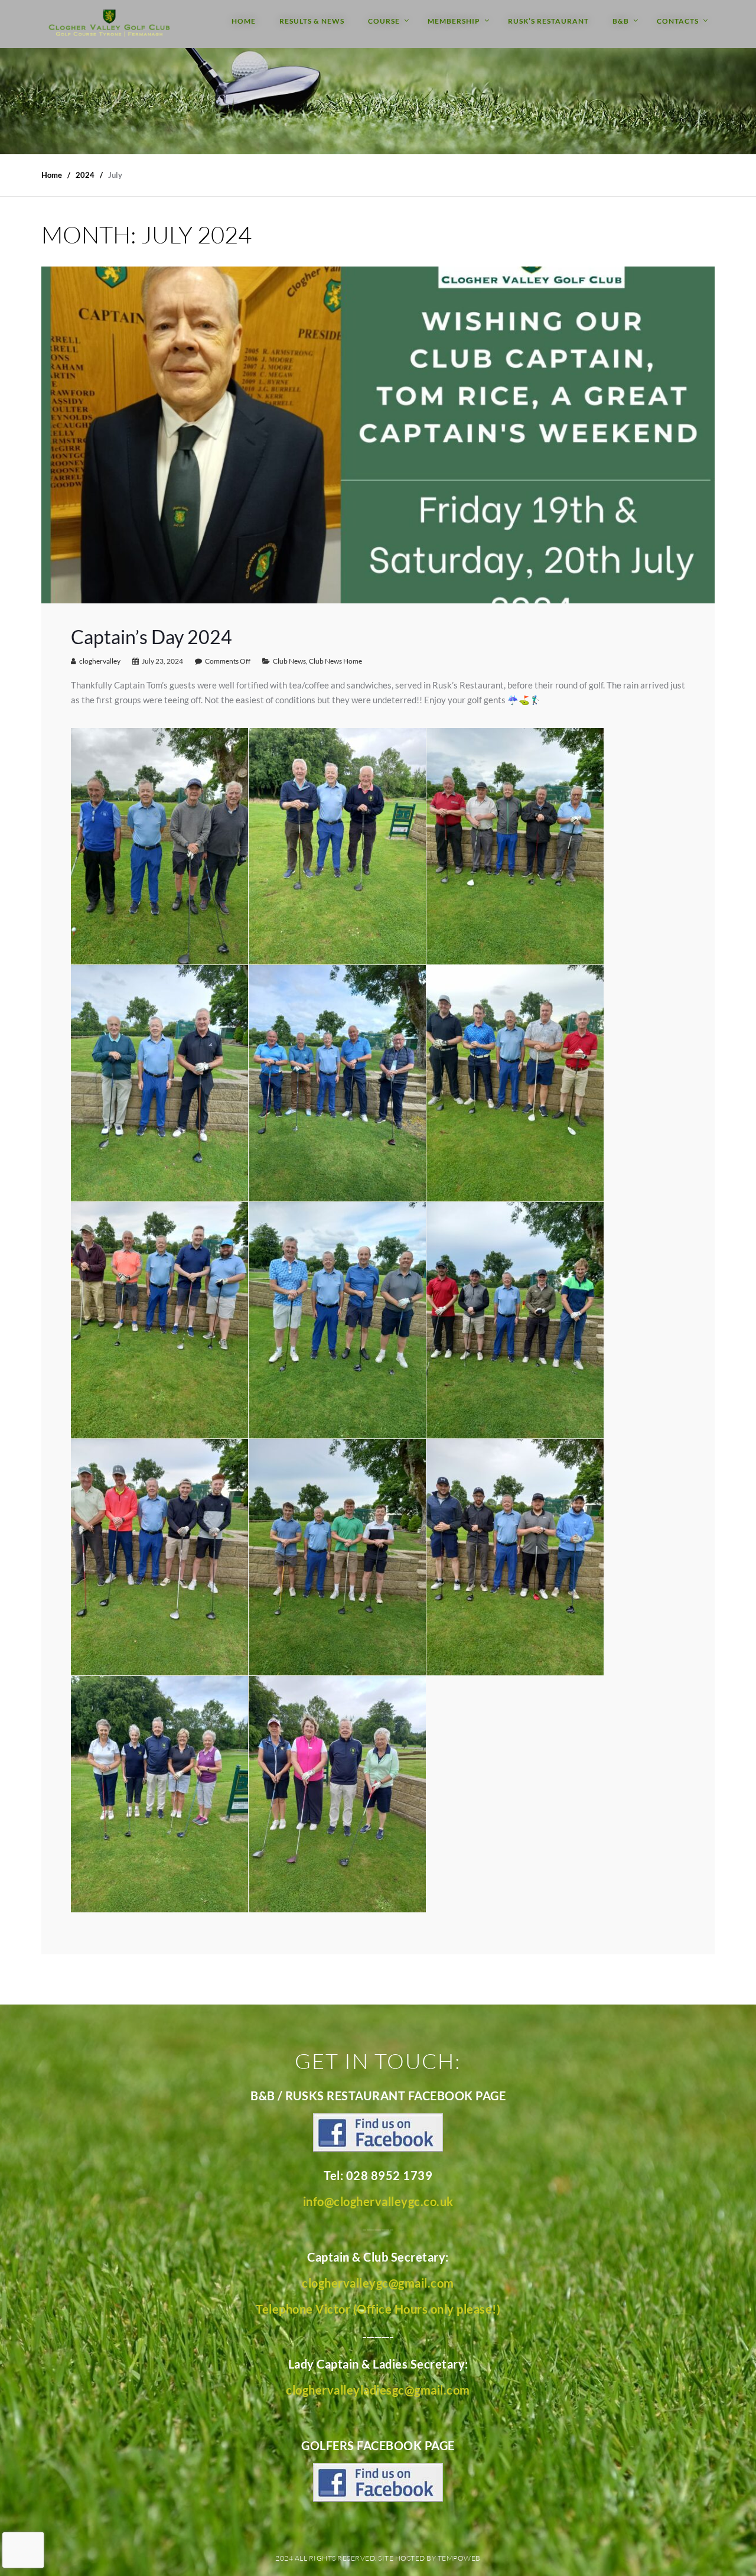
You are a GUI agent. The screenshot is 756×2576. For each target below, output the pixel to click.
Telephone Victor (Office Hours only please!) (378, 2309)
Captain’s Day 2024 (151, 637)
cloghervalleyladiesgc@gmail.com (378, 2390)
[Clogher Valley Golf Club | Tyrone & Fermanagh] (109, 24)
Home (244, 21)
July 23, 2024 (162, 661)
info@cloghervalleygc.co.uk (378, 2201)
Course (384, 21)
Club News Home (335, 661)
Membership (454, 21)
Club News (289, 661)
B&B (621, 21)
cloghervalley (100, 661)
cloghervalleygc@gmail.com (378, 2283)
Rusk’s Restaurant (548, 21)
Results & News (312, 21)
